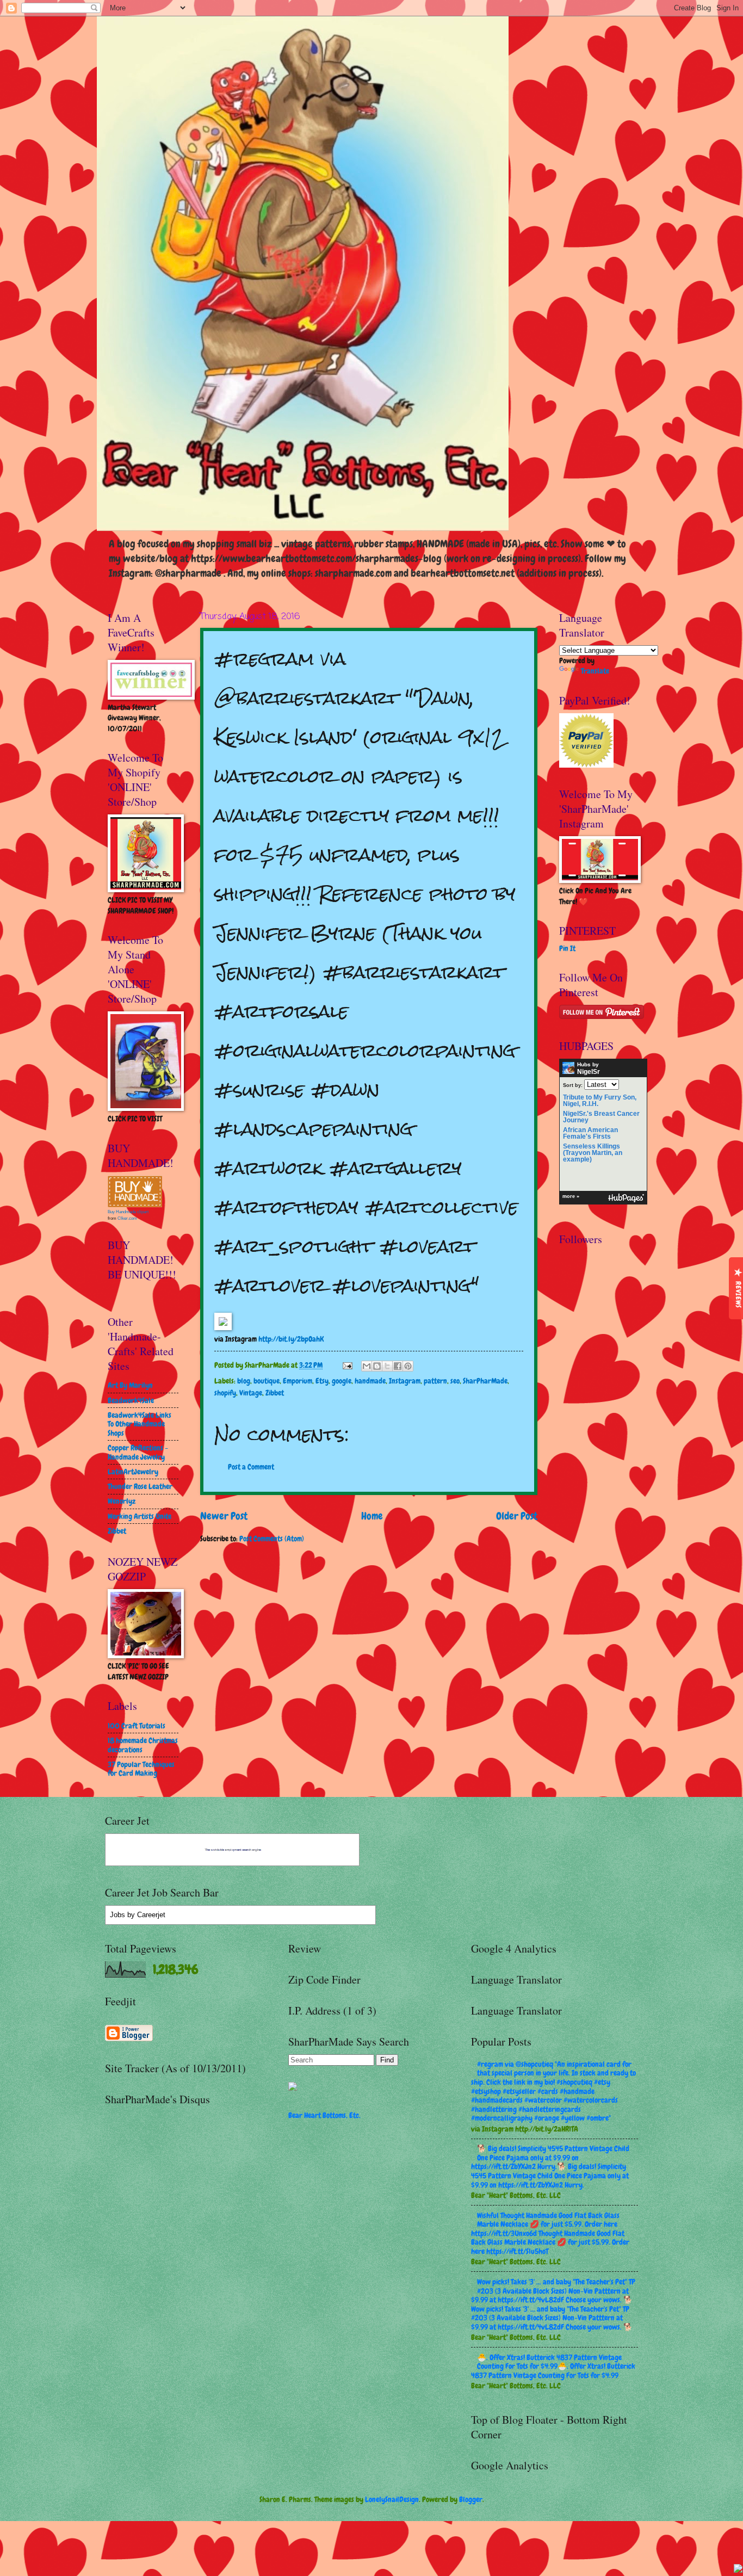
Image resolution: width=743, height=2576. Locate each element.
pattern (435, 1381)
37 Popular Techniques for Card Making (141, 1769)
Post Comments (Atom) (272, 1539)
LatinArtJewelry (133, 1472)
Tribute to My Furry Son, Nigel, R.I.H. (600, 1101)
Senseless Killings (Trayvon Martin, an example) (593, 1153)
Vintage (251, 1393)
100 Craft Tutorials (137, 1726)
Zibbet (275, 1393)
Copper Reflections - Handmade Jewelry (138, 1452)
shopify (225, 1393)
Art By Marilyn (130, 1385)
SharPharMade (485, 1381)
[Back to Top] (738, 2570)
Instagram (405, 1381)
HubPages (626, 1198)
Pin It (567, 948)
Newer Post (224, 1516)
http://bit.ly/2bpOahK (291, 1339)
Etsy (322, 1381)
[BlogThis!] (377, 1366)
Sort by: (573, 1085)
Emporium (298, 1381)
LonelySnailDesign (392, 2499)
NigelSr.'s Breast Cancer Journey (601, 1117)
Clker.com (127, 1218)
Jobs (117, 1915)
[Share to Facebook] (398, 1366)
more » (571, 1196)
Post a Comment (251, 1467)
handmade (370, 1381)
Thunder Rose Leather (140, 1486)
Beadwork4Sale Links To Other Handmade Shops (140, 1424)
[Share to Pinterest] (408, 1366)
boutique (267, 1381)
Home (372, 1516)
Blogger (471, 2499)
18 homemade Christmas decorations (143, 1745)
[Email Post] (347, 1365)
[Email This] (367, 1366)
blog (244, 1381)
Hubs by (589, 1068)
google (342, 1381)
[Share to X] (387, 1366)
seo (455, 1381)
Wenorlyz (122, 1501)
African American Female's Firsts (590, 1133)
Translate (595, 671)
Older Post (517, 1516)
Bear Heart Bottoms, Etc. (324, 2115)
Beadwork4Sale (131, 1400)
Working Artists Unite (140, 1516)
